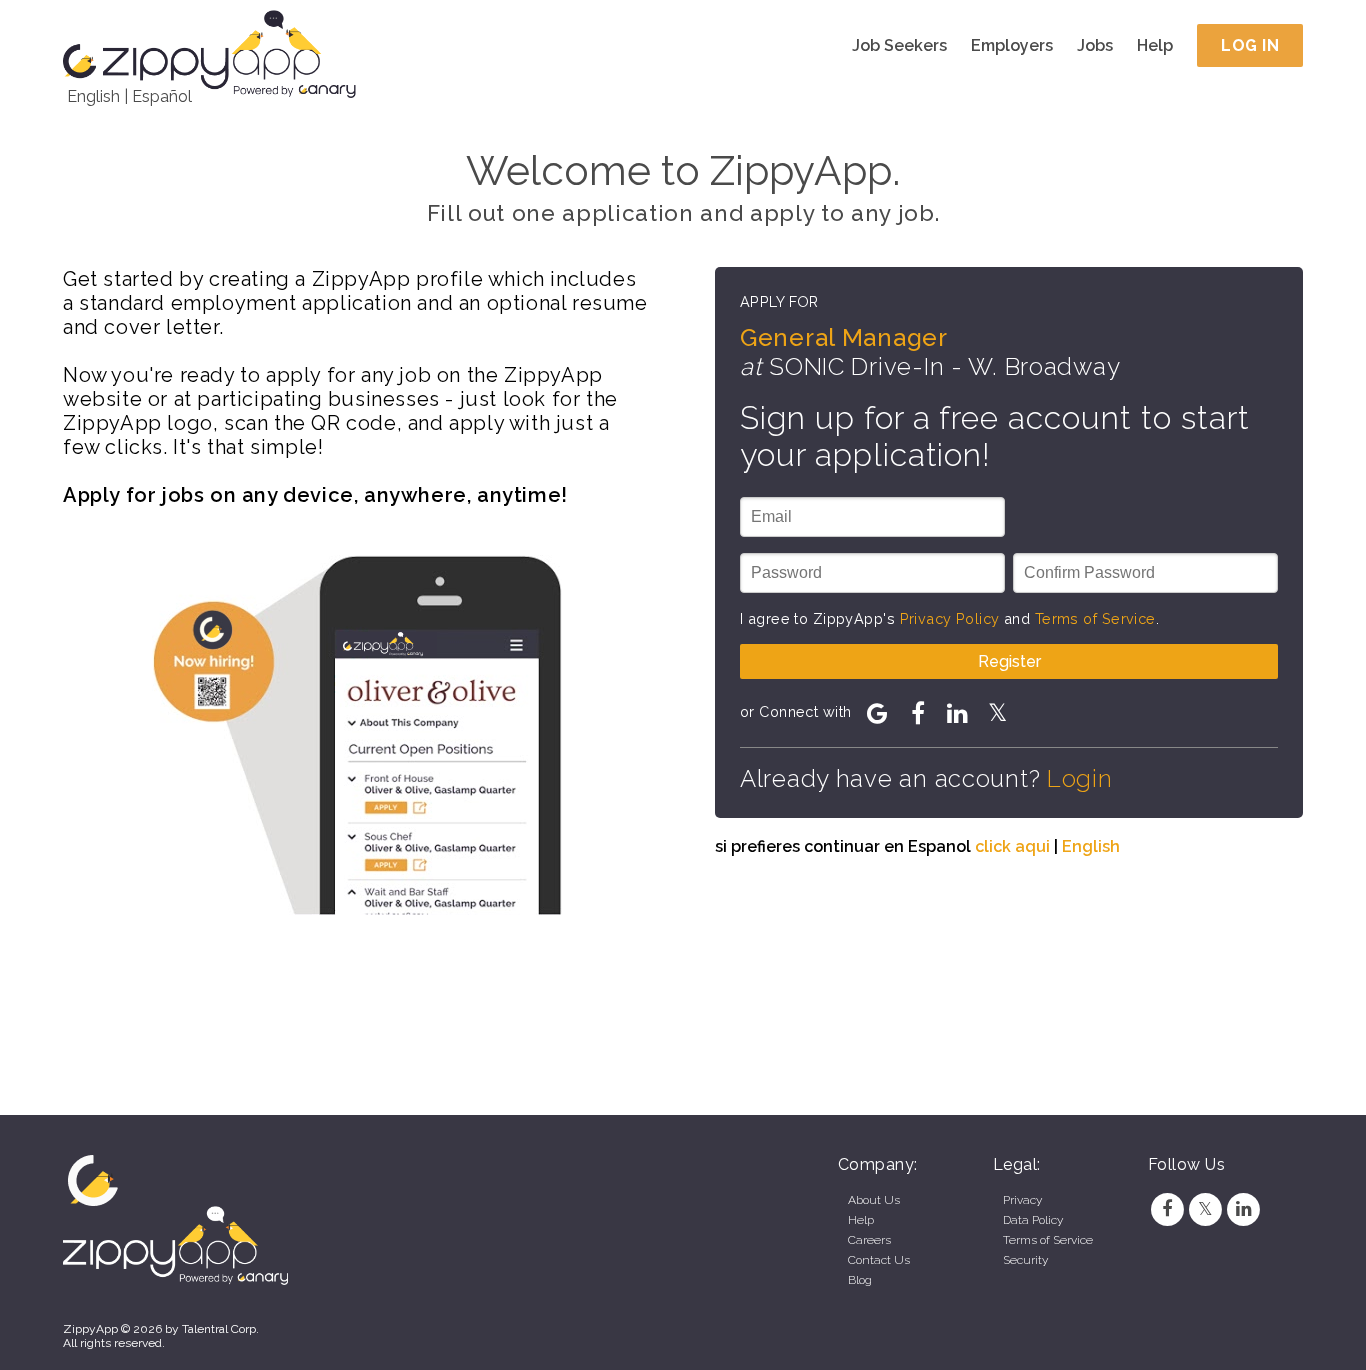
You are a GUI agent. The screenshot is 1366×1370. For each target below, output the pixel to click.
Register (1009, 661)
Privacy (1022, 1200)
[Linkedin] (1244, 1209)
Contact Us (879, 1260)
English (93, 96)
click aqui (1012, 846)
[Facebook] (1167, 1209)
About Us (874, 1200)
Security (1025, 1260)
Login (1080, 778)
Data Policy (1033, 1220)
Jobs (1095, 45)
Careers (869, 1240)
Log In (1250, 45)
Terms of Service (1095, 618)
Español (162, 96)
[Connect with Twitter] (998, 713)
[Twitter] (1205, 1209)
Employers (1012, 45)
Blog (860, 1280)
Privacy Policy (950, 618)
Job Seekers (899, 45)
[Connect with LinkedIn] (958, 713)
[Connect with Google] (878, 713)
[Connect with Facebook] (918, 713)
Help (1155, 45)
